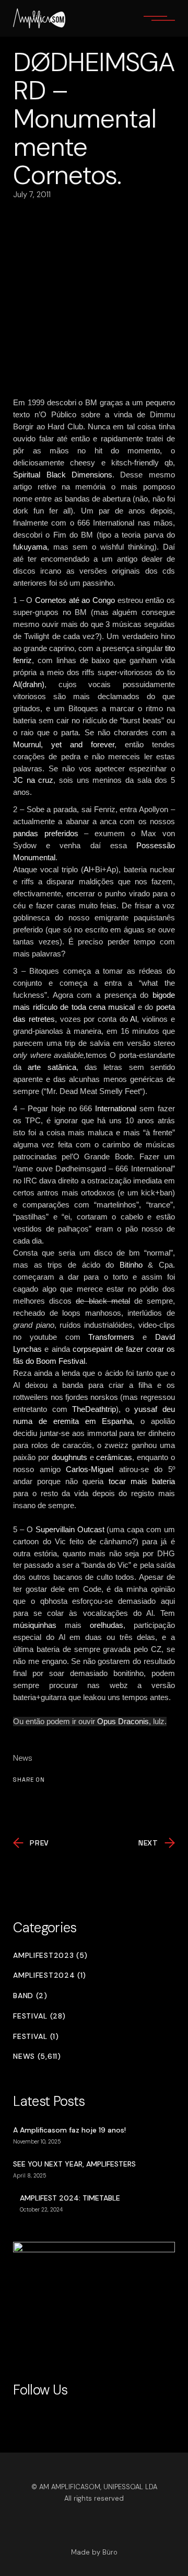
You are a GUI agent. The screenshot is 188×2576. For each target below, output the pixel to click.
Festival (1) (36, 2037)
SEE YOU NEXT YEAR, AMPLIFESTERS (74, 2164)
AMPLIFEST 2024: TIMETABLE (70, 2198)
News (23, 1758)
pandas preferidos (46, 833)
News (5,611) (37, 2056)
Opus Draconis (123, 1721)
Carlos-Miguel (90, 1469)
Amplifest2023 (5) (50, 1956)
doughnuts (69, 1457)
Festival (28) (39, 2016)
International (116, 1108)
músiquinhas (35, 1625)
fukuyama (30, 547)
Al (87, 869)
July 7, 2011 (32, 195)
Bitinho (131, 1265)
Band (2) (30, 1996)
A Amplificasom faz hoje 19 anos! (69, 2130)
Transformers (111, 1337)
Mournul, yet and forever (64, 744)
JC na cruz (33, 780)
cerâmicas (114, 1457)
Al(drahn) (29, 684)
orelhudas (107, 1625)
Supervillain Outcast (70, 1529)
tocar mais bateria (142, 1481)
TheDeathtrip (94, 1409)
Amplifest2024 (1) (50, 1975)
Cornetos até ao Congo (75, 600)
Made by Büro (94, 2552)
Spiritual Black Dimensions (63, 475)
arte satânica (52, 1067)
